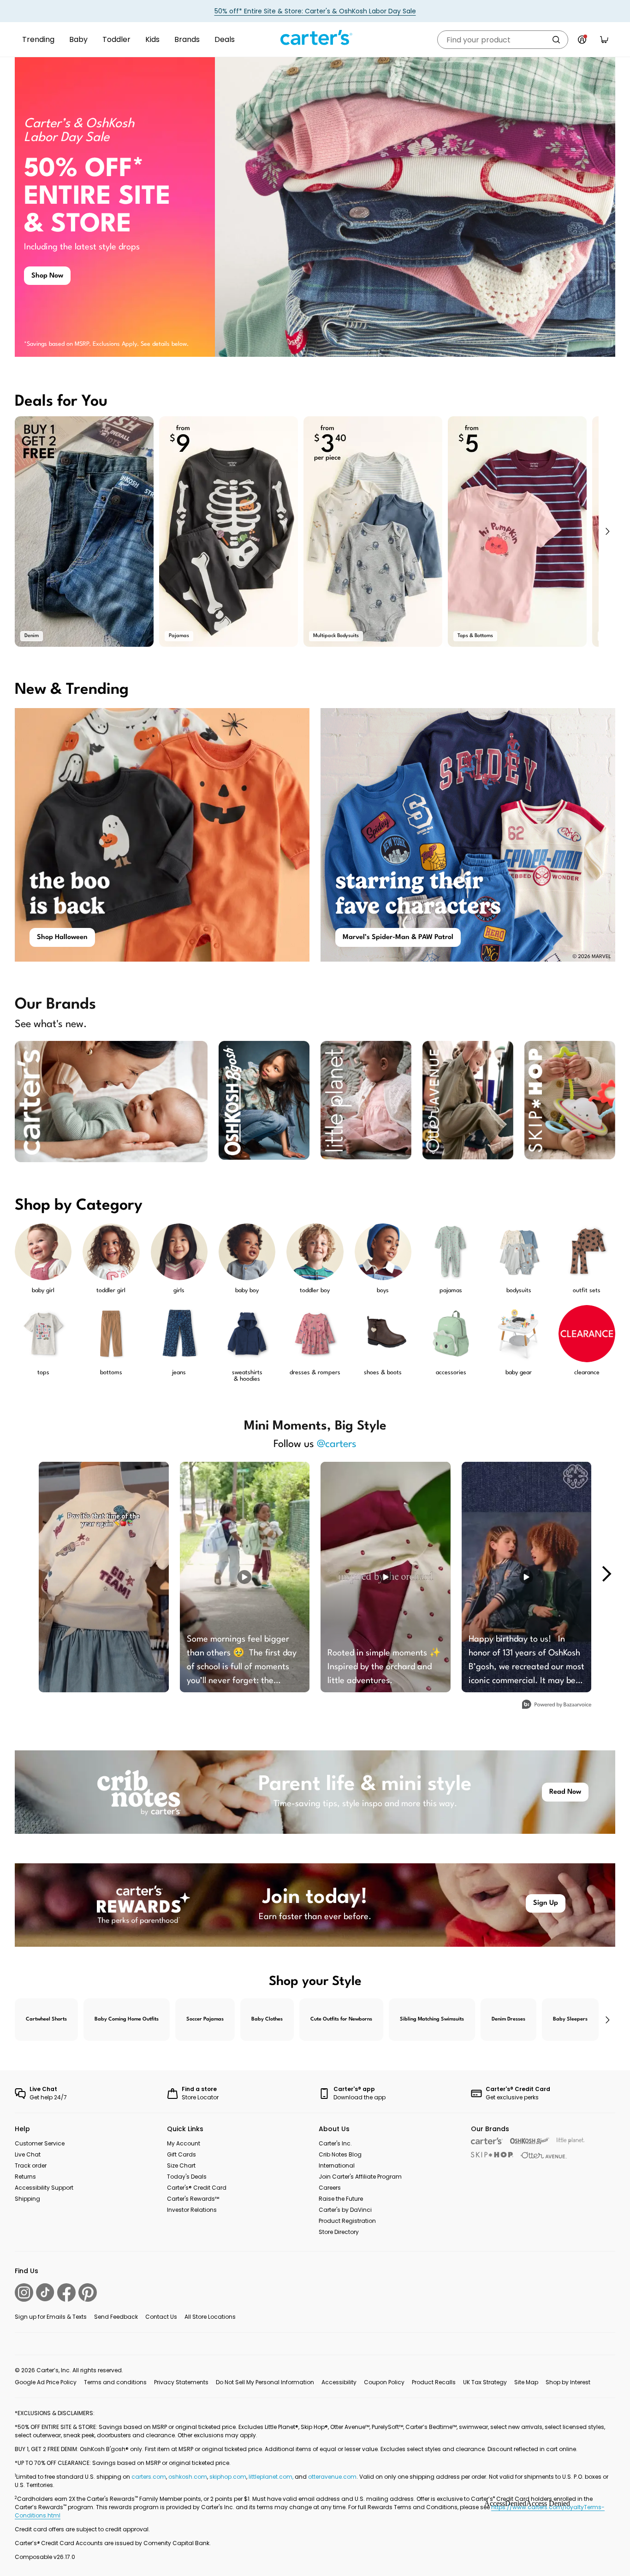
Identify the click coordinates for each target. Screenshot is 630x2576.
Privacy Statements (181, 2382)
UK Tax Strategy (485, 2382)
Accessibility (339, 2382)
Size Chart (181, 2165)
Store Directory (339, 2232)
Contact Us (161, 2317)
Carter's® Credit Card (197, 2188)
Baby (78, 39)
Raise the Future (341, 2199)
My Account (184, 2143)
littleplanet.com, (272, 2477)
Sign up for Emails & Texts (51, 2317)
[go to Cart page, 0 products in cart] (604, 40)
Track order (31, 2165)
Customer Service (40, 2143)
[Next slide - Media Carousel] (606, 1574)
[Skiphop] (492, 2155)
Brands (187, 39)
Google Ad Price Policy (46, 2382)
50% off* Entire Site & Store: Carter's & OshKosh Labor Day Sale (315, 11)
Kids (152, 39)
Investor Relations (192, 2210)
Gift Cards (181, 2154)
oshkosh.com (188, 2477)
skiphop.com (228, 2477)
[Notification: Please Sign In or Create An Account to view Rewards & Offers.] (582, 40)
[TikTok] (45, 2292)
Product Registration (347, 2221)
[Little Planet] (571, 2141)
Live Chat (28, 2154)
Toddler (116, 39)
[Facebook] (66, 2292)
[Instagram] (24, 2292)
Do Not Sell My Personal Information (265, 2382)
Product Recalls (434, 2382)
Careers (330, 2188)
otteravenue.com (332, 2477)
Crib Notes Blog (340, 2154)
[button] (607, 532)
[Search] (556, 40)
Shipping (27, 2199)
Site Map (526, 2382)
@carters (337, 1444)
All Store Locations (210, 2317)
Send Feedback (116, 2317)
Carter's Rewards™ (193, 2199)
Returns (25, 2177)
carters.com (149, 2477)
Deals (225, 39)
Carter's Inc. (335, 2143)
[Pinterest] (88, 2292)
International (337, 2165)
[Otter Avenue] (544, 2155)
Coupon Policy (384, 2382)
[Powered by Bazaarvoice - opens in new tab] (557, 1705)
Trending (38, 39)
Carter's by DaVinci (345, 2210)
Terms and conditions (115, 2382)
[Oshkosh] (530, 2141)
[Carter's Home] (315, 38)
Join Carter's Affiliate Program (360, 2177)
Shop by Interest (568, 2382)
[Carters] (487, 2141)
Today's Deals (187, 2177)
